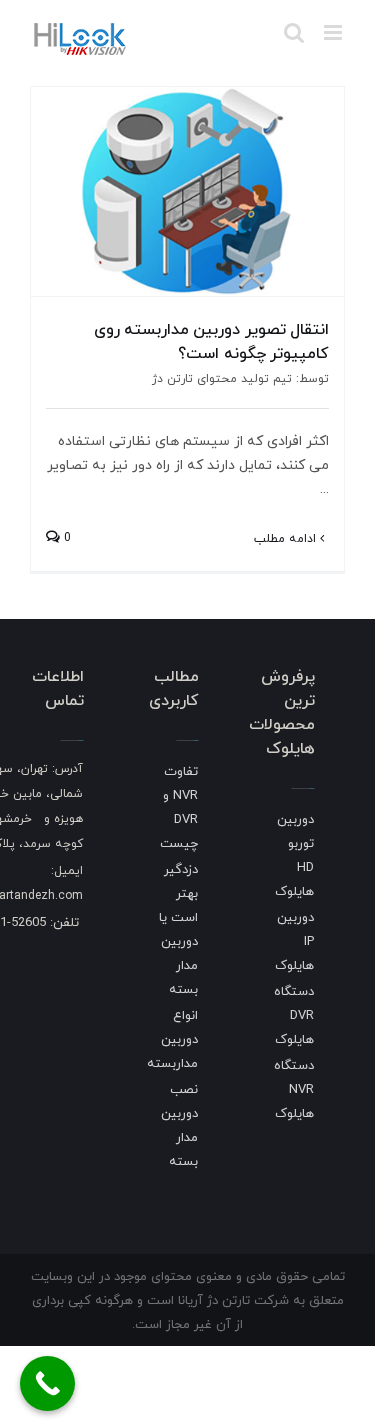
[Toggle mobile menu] (334, 32)
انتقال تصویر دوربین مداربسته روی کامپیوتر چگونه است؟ (211, 341)
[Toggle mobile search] (294, 32)
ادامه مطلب (287, 538)
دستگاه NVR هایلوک (294, 1089)
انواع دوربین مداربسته (172, 1039)
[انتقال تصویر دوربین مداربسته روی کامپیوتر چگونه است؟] (187, 191)
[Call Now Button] (47, 1383)
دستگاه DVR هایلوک (294, 1015)
